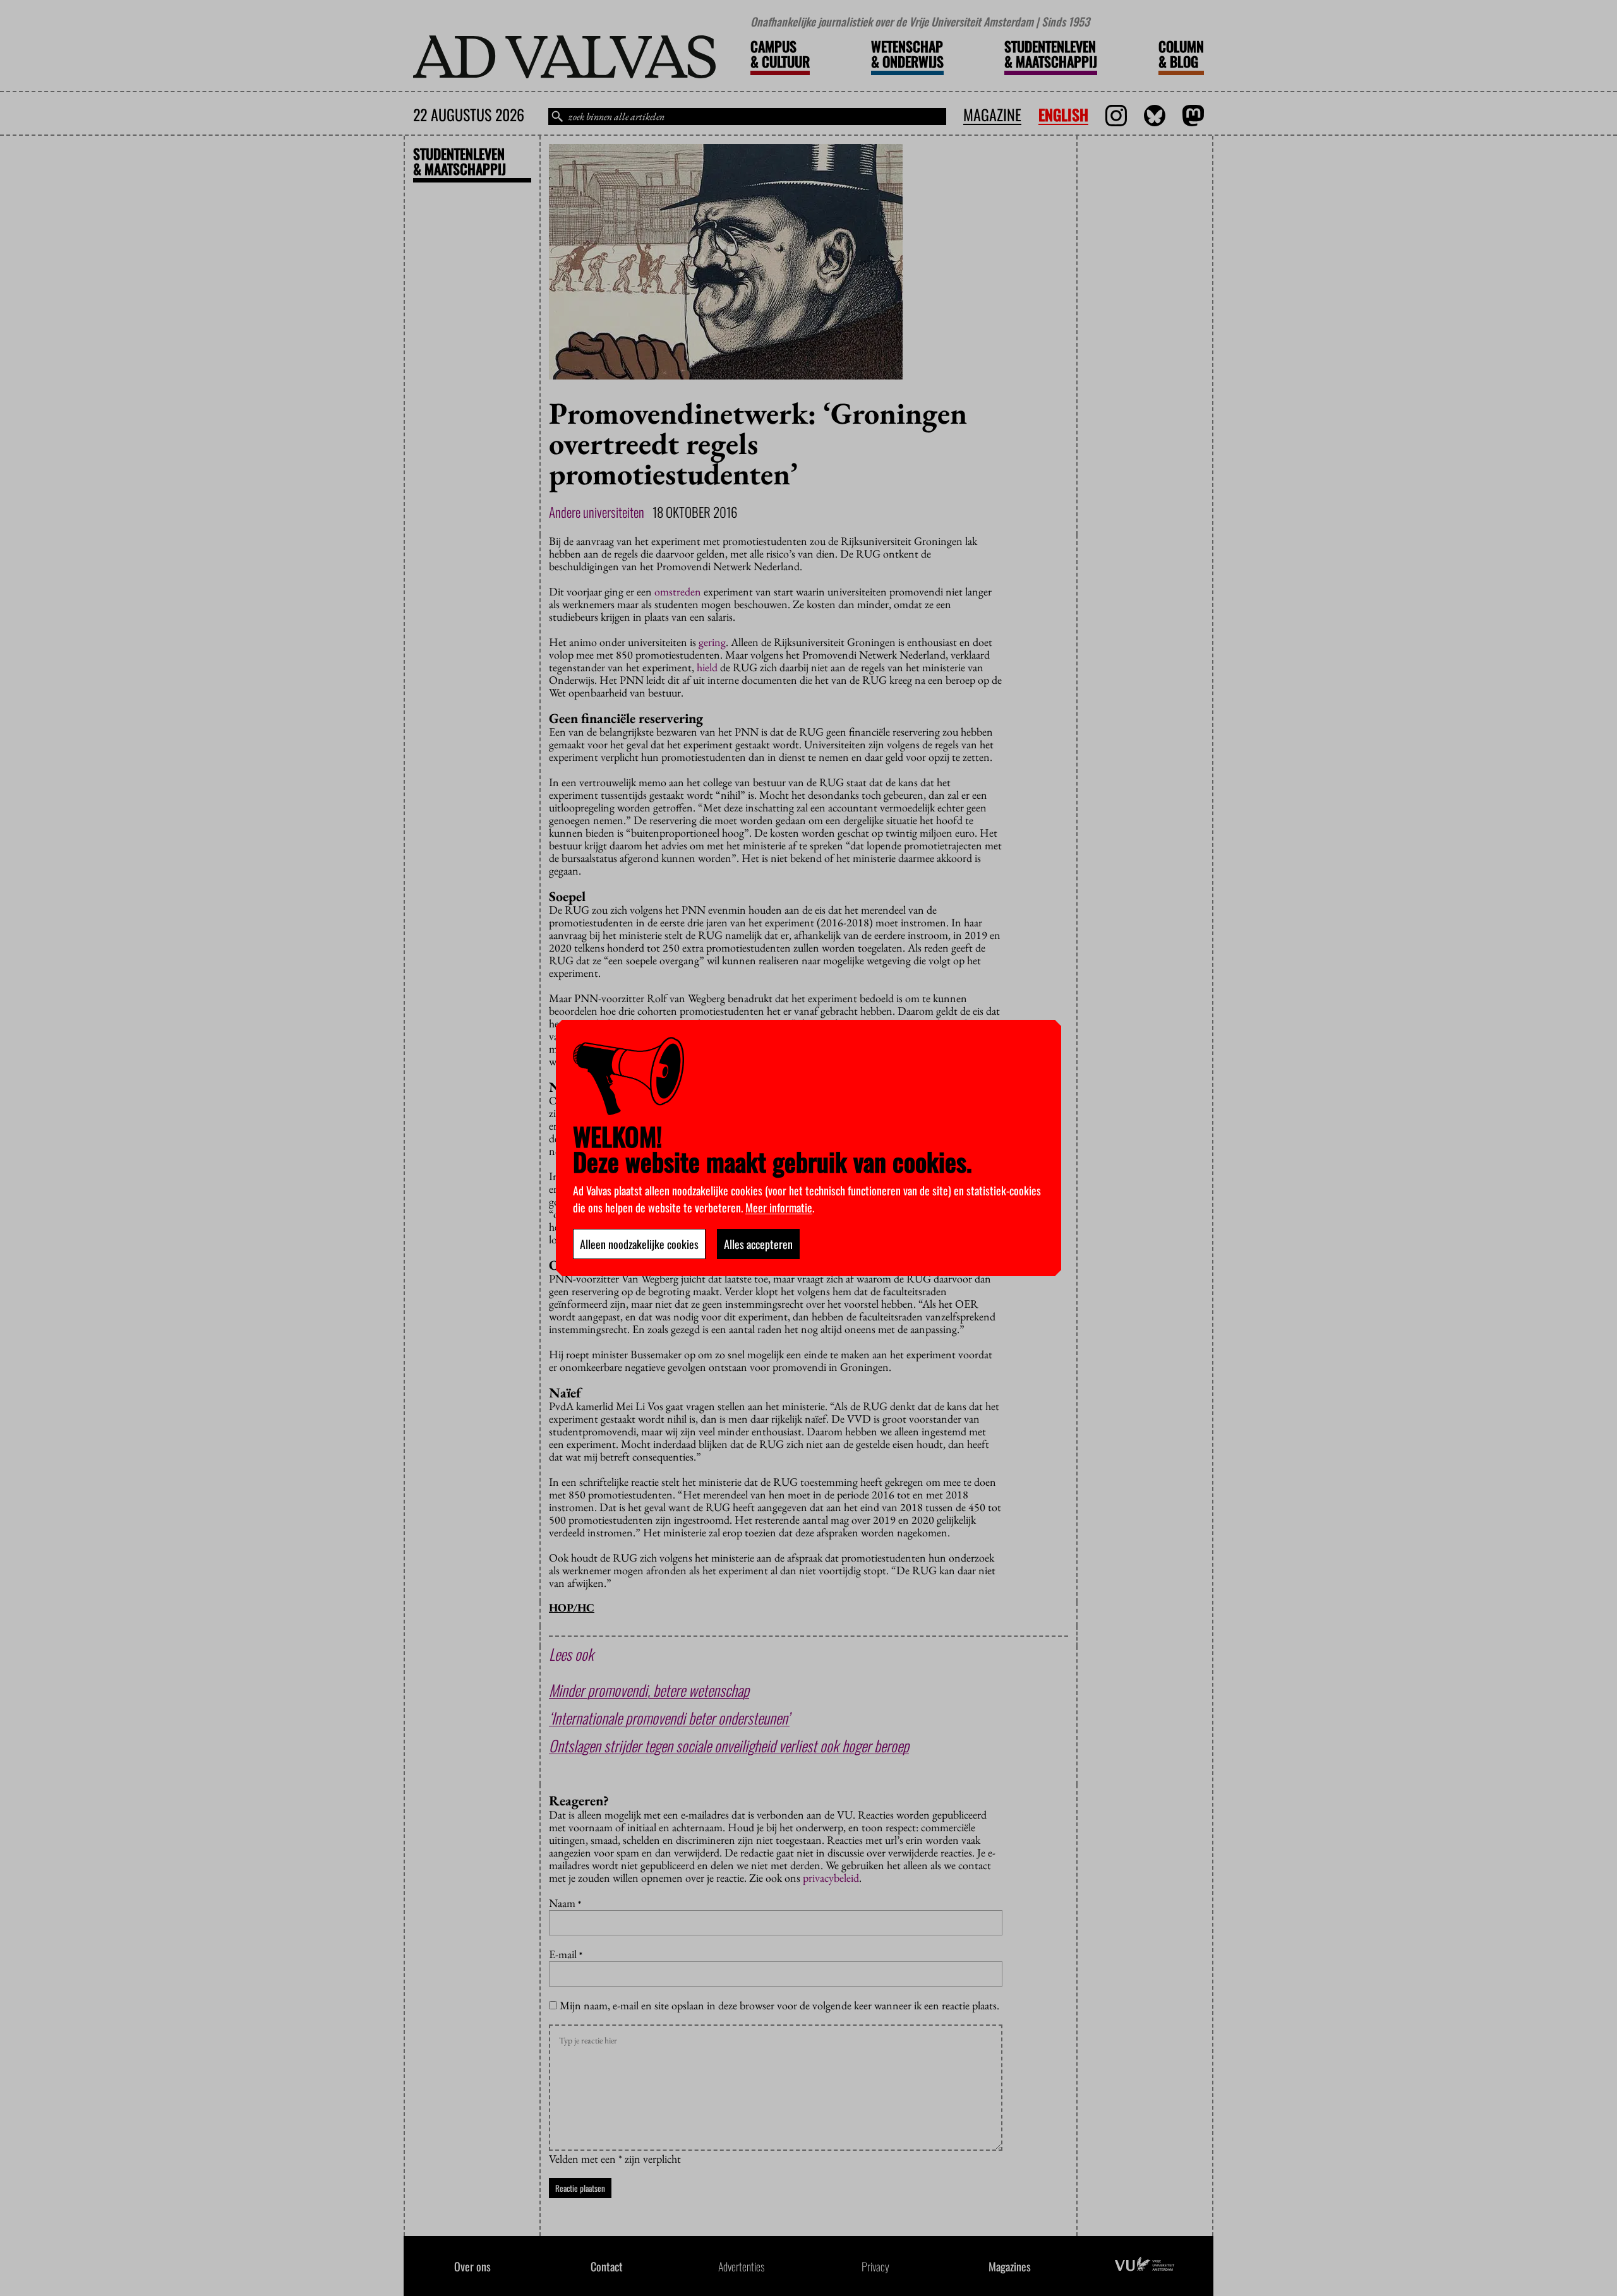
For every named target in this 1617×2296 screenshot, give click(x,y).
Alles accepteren (758, 1244)
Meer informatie (779, 1207)
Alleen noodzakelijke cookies (639, 1244)
